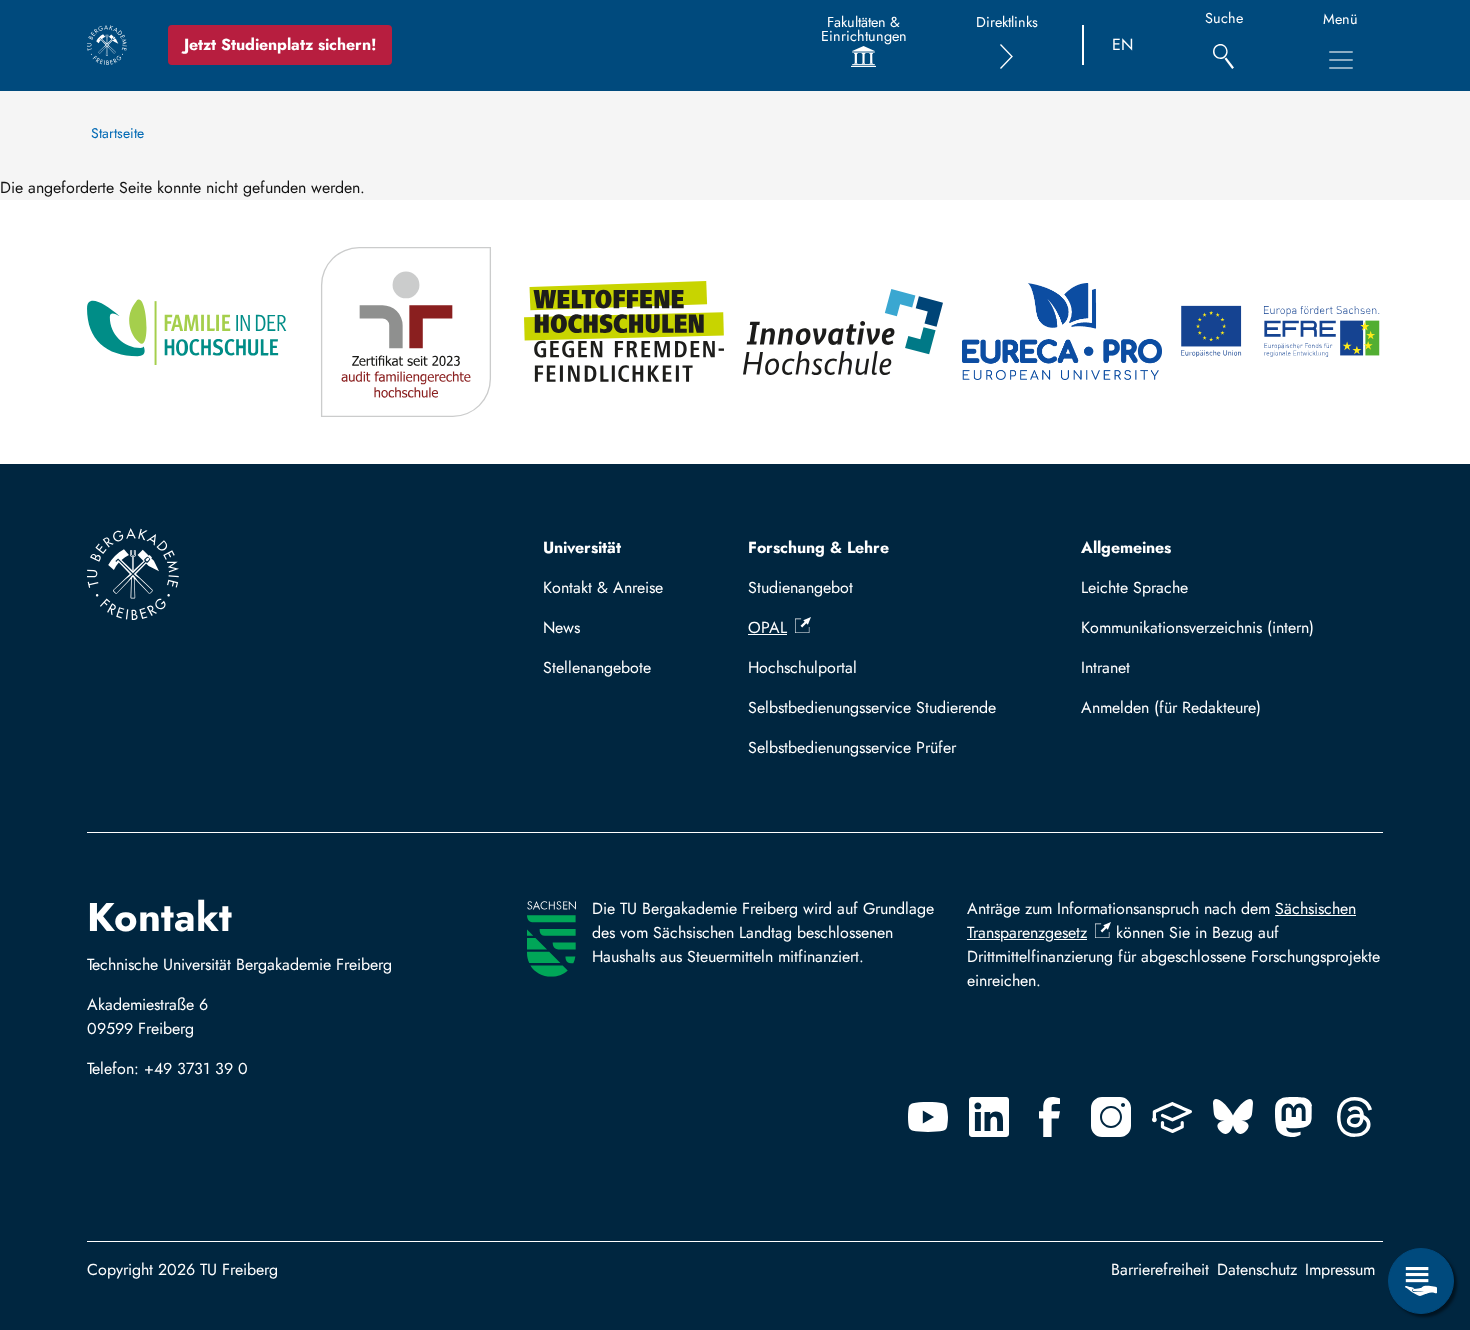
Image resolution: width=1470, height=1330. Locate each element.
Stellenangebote (597, 667)
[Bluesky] (1233, 1117)
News (561, 627)
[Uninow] (1172, 1117)
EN (1122, 44)
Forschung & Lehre (818, 547)
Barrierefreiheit (1160, 1269)
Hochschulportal (802, 667)
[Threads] (1355, 1117)
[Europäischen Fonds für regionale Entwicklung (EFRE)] (1281, 332)
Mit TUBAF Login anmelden (1223, 707)
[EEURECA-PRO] (1063, 332)
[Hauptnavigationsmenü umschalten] (1341, 60)
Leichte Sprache (1134, 587)
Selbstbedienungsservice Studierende (872, 707)
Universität (582, 547)
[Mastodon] (1294, 1117)
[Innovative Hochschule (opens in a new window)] (844, 332)
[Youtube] (928, 1117)
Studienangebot (800, 587)
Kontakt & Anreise (603, 587)
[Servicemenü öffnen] (1421, 1281)
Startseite (117, 133)
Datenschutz (1257, 1269)
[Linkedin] (989, 1117)
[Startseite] (107, 45)
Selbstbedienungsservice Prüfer (852, 747)
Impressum (1340, 1269)
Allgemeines (1126, 547)
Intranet (1105, 667)
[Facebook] (1050, 1117)
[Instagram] (1111, 1117)
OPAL (767, 627)
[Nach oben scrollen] (1421, 1199)
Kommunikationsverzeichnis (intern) (1197, 627)
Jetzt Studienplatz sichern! (280, 44)
